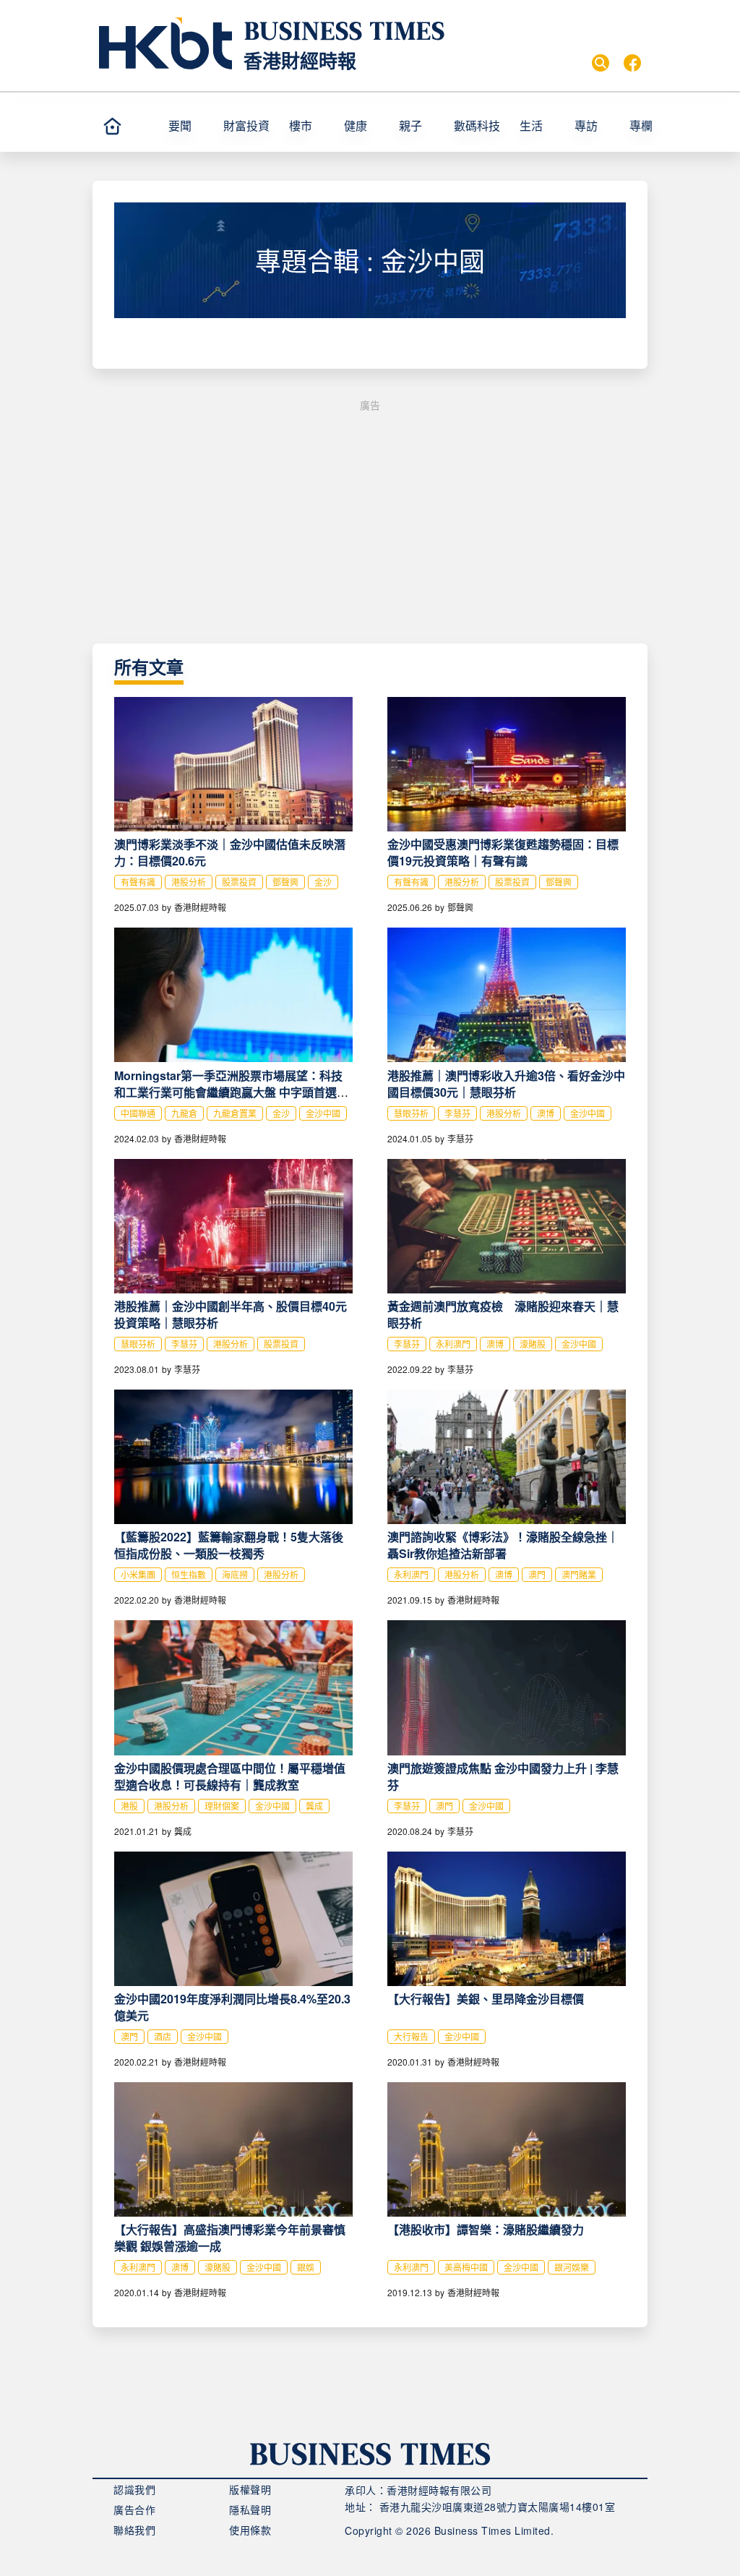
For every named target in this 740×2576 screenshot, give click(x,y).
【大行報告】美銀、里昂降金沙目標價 (486, 1999)
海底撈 (235, 1574)
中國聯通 (138, 1113)
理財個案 (222, 1806)
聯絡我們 (134, 2530)
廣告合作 (134, 2509)
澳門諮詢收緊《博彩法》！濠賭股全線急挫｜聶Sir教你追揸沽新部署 (503, 1545)
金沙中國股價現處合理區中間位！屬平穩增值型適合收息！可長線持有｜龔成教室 (230, 1776)
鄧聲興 (285, 882)
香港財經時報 (300, 60)
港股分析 (189, 882)
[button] (657, 126)
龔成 (314, 1806)
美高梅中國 (466, 2267)
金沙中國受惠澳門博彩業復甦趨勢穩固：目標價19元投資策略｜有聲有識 (503, 852)
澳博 (546, 1113)
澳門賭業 (579, 1574)
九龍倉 (184, 1113)
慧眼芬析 (411, 1113)
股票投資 (239, 882)
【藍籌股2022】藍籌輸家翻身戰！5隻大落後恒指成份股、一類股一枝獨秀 (229, 1545)
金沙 (323, 882)
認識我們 (134, 2489)
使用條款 (250, 2530)
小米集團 (138, 1574)
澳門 (537, 1574)
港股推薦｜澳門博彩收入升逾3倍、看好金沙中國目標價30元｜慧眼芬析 (506, 1084)
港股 (129, 1806)
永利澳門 (453, 1344)
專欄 (641, 125)
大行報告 (411, 2036)
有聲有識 (138, 882)
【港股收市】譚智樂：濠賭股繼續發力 (486, 2229)
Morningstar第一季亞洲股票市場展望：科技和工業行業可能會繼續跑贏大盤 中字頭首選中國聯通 (231, 1092)
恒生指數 (189, 1574)
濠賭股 (533, 1344)
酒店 (163, 2036)
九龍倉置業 (235, 1113)
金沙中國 (323, 1113)
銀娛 (306, 2267)
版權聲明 (250, 2489)
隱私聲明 (250, 2509)
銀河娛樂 (572, 2267)
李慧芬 (457, 1113)
